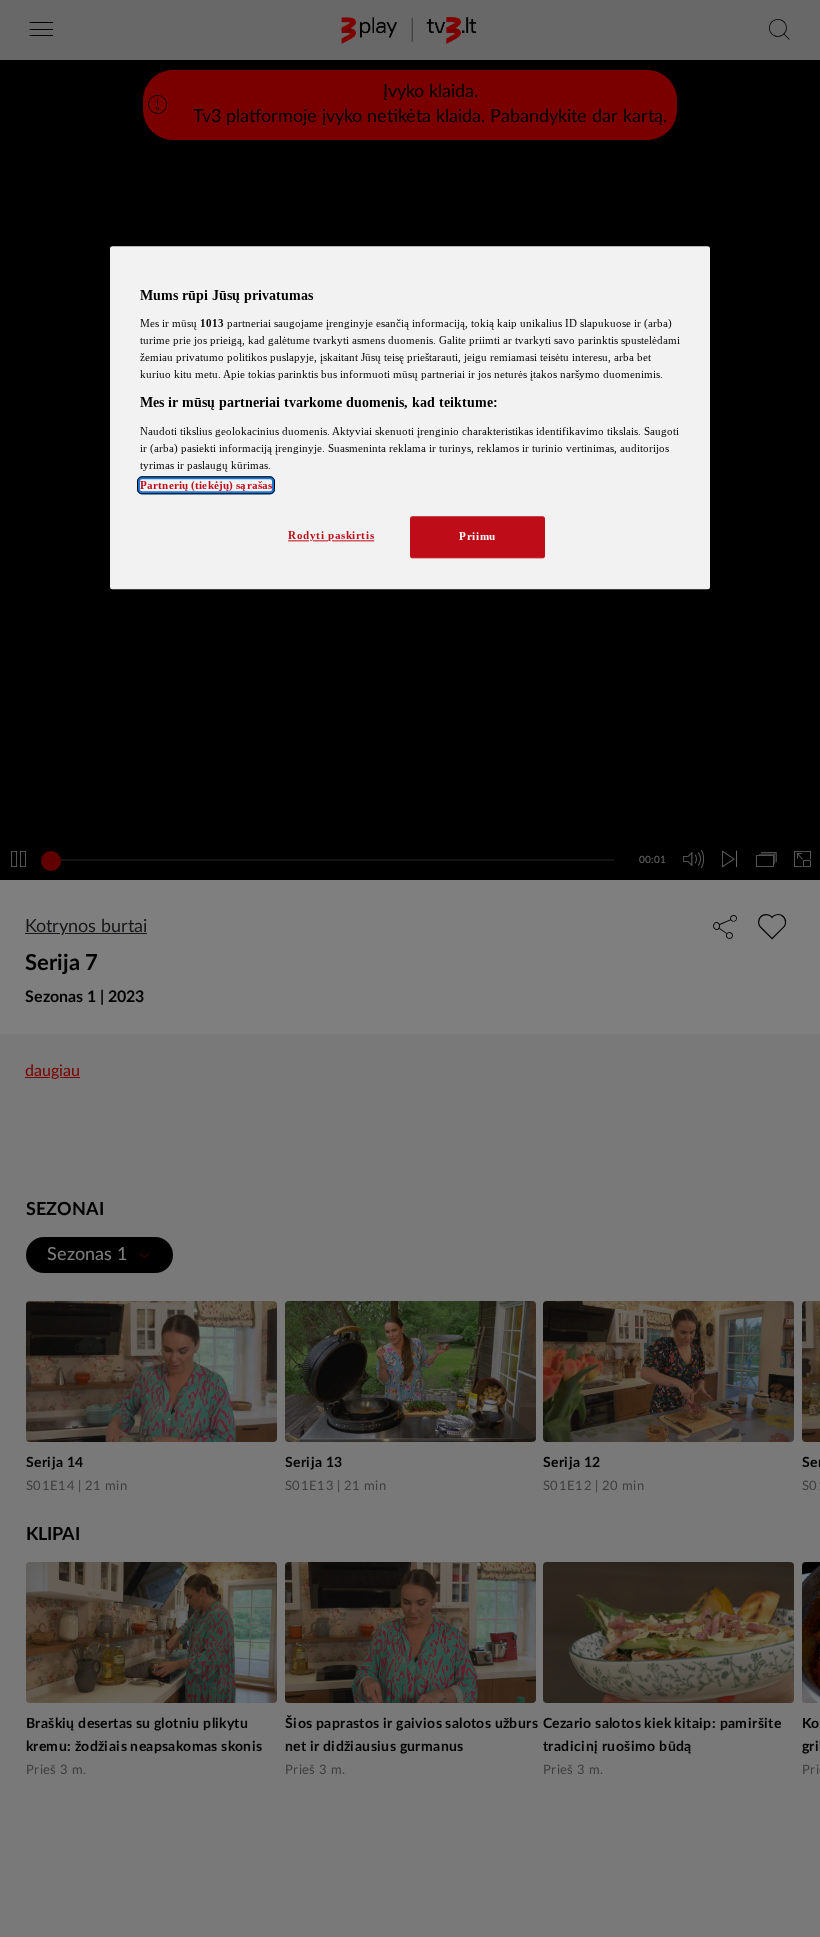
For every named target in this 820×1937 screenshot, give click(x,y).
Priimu (477, 537)
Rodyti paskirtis (331, 536)
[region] (410, 418)
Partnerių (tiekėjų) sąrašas (206, 486)
